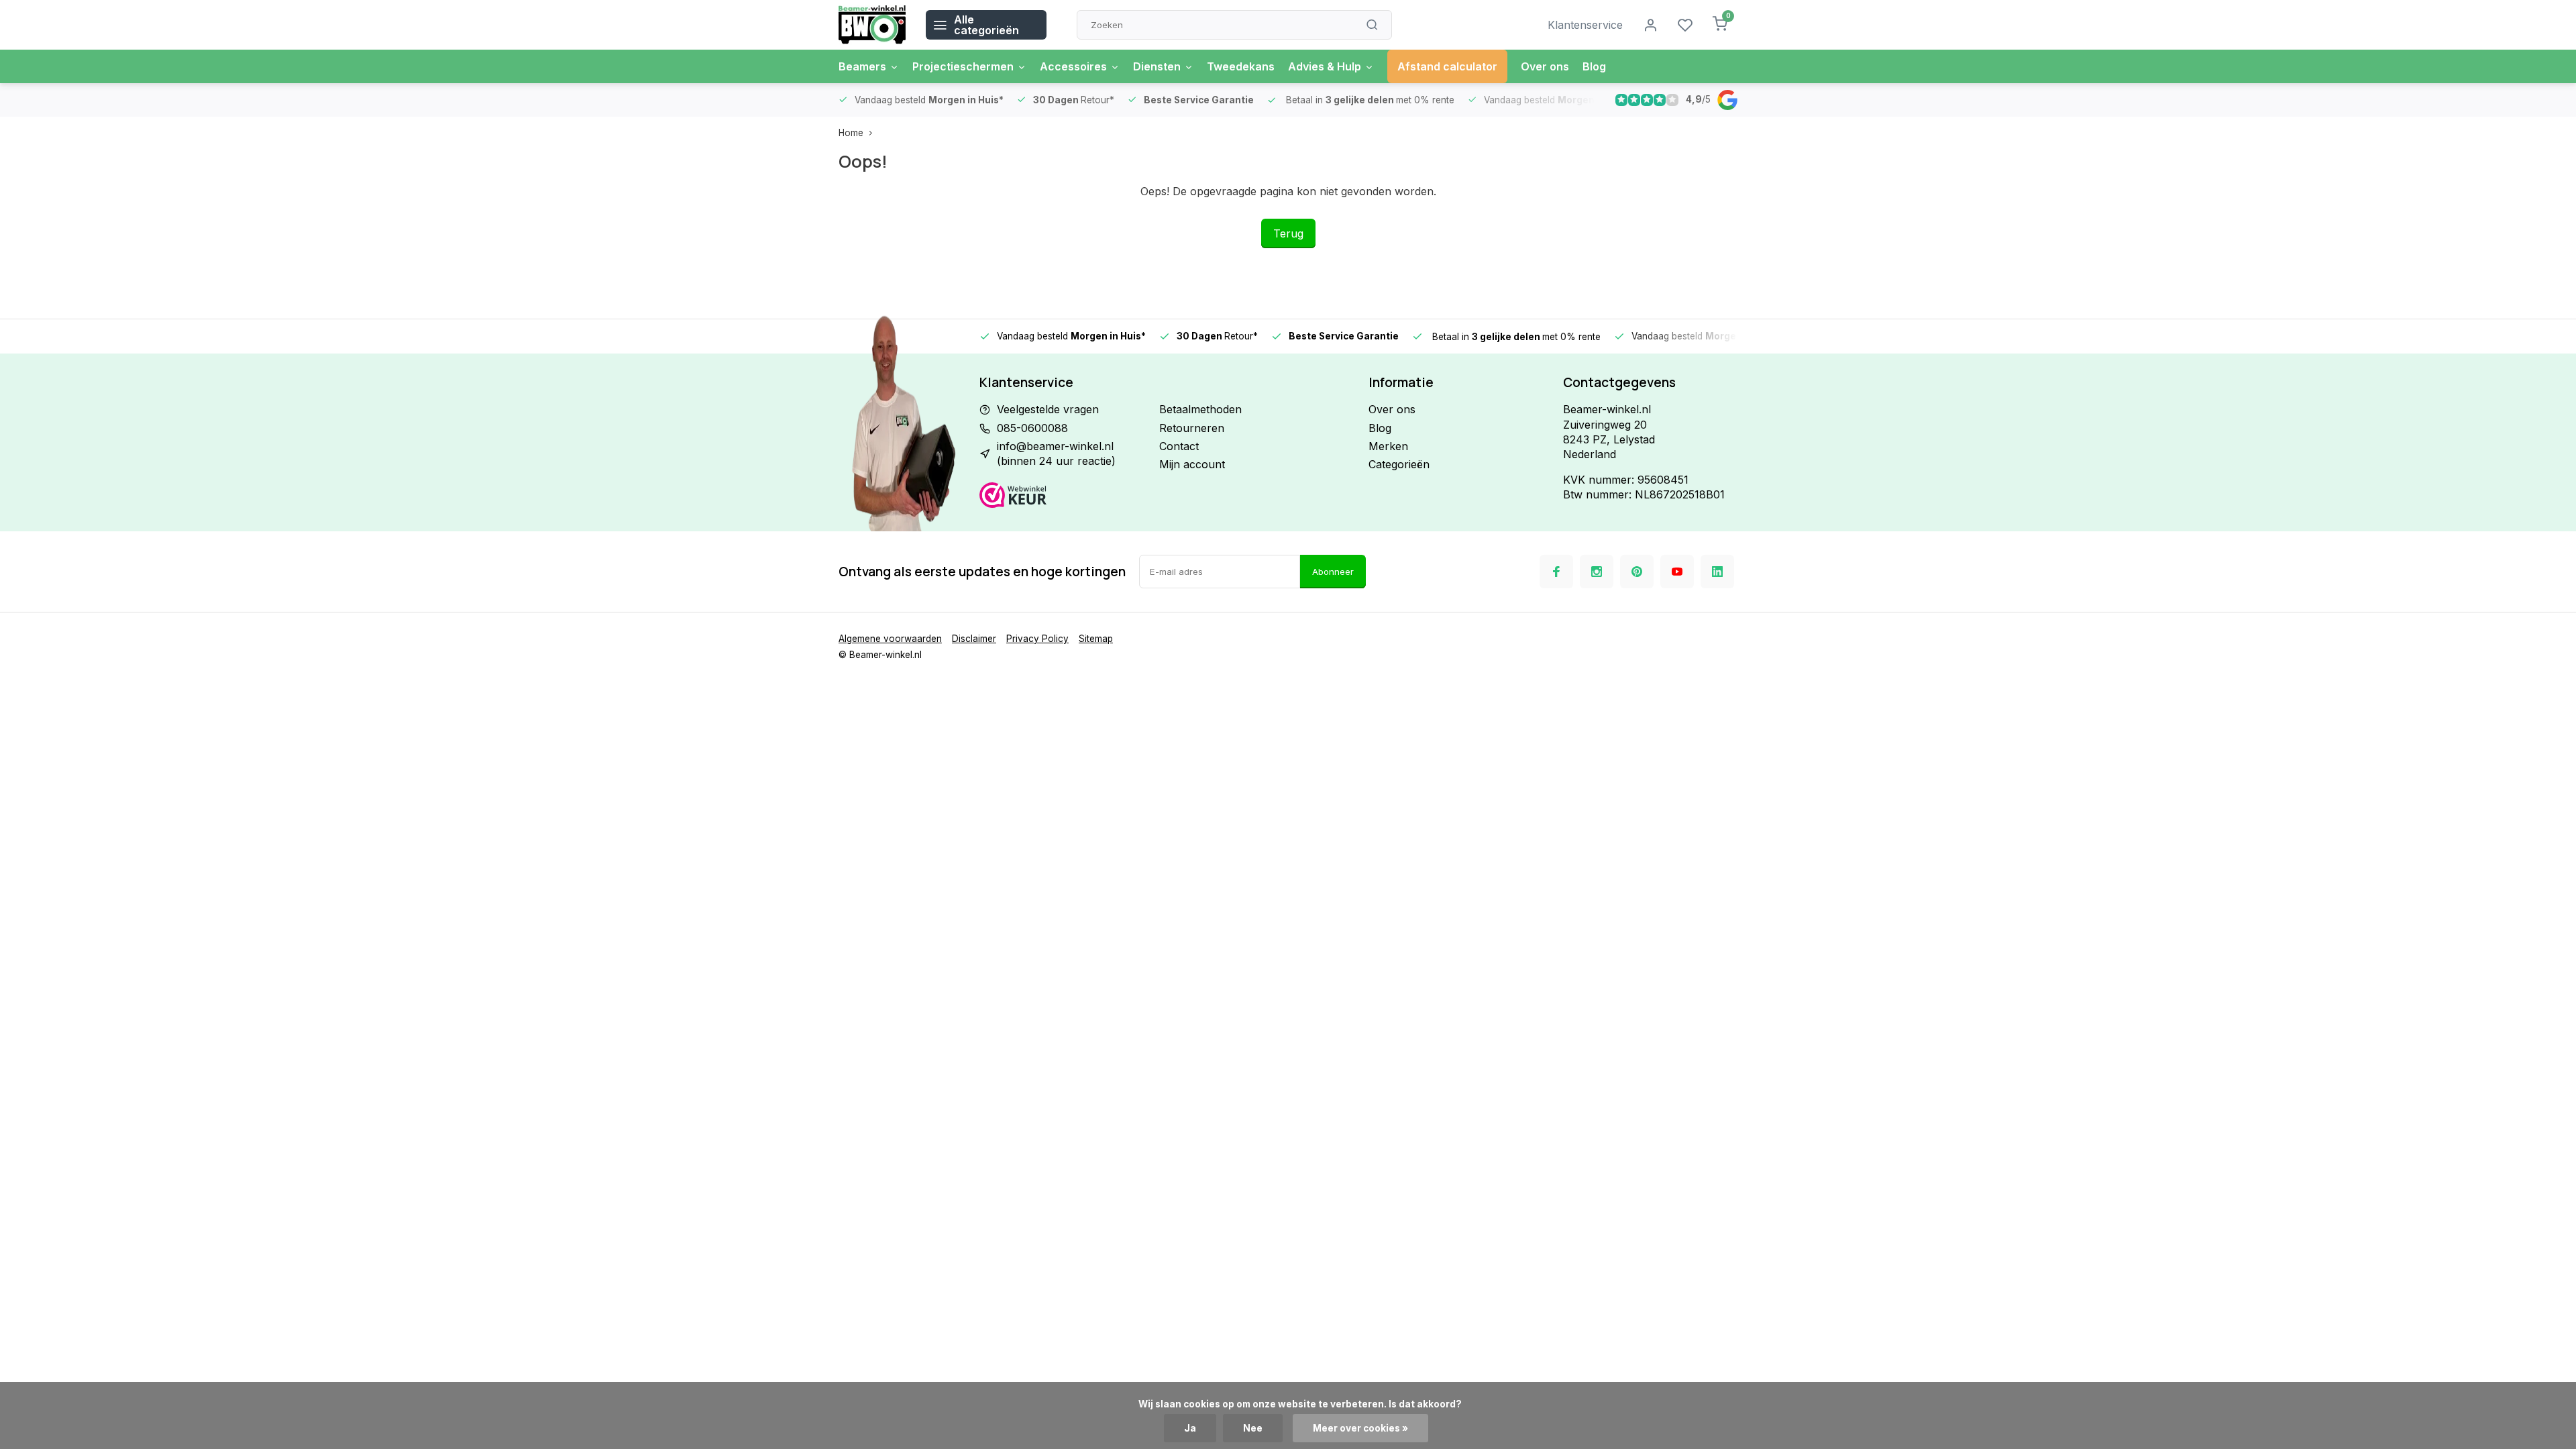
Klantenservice (1585, 25)
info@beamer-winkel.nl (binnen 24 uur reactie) (1056, 453)
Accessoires (1073, 66)
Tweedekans (1241, 66)
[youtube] (1677, 572)
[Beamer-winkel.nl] (872, 25)
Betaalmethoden (1200, 409)
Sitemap (1096, 639)
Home (851, 133)
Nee (1253, 1428)
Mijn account (1192, 464)
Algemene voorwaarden (890, 639)
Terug (1288, 233)
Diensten (1157, 66)
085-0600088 (1032, 428)
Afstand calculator (1447, 66)
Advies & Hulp (1325, 66)
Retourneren (1192, 428)
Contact (1179, 446)
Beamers (862, 66)
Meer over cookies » (1360, 1428)
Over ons (1545, 66)
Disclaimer (974, 639)
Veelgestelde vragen (1048, 409)
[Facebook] (1556, 572)
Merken (1388, 446)
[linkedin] (1717, 572)
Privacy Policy (1037, 639)
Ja (1190, 1428)
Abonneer (1333, 572)
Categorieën (1399, 464)
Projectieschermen (963, 66)
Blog (1594, 66)
